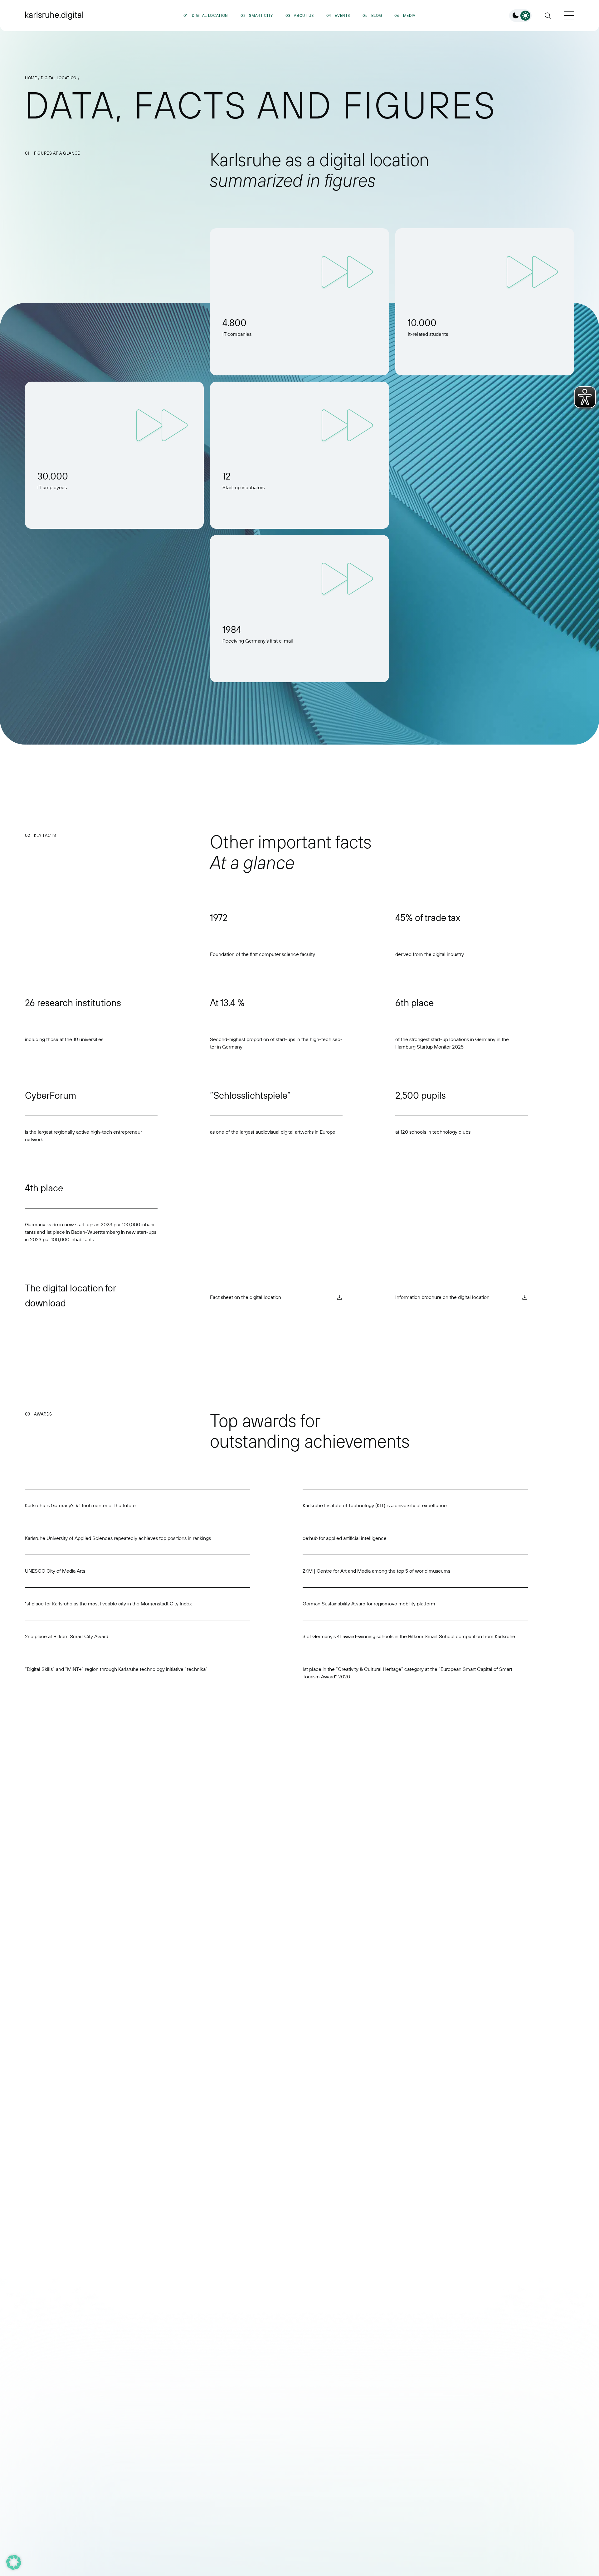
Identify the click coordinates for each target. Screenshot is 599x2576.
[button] (14, 2562)
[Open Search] (548, 16)
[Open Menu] (569, 16)
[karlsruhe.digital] (54, 16)
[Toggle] (520, 16)
